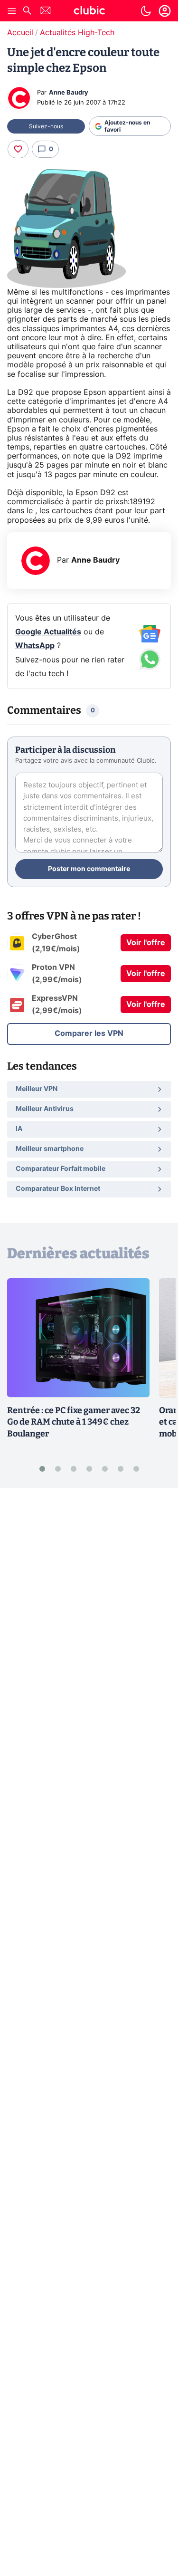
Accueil (20, 33)
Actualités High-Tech (77, 33)
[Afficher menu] (12, 11)
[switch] (146, 11)
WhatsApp (35, 646)
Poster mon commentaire (89, 869)
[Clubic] (89, 12)
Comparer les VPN (89, 1034)
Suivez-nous (46, 126)
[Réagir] (18, 149)
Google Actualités (48, 632)
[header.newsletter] (46, 12)
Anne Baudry (69, 93)
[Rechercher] (27, 12)
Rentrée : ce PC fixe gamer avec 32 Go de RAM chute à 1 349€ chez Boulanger (74, 1422)
